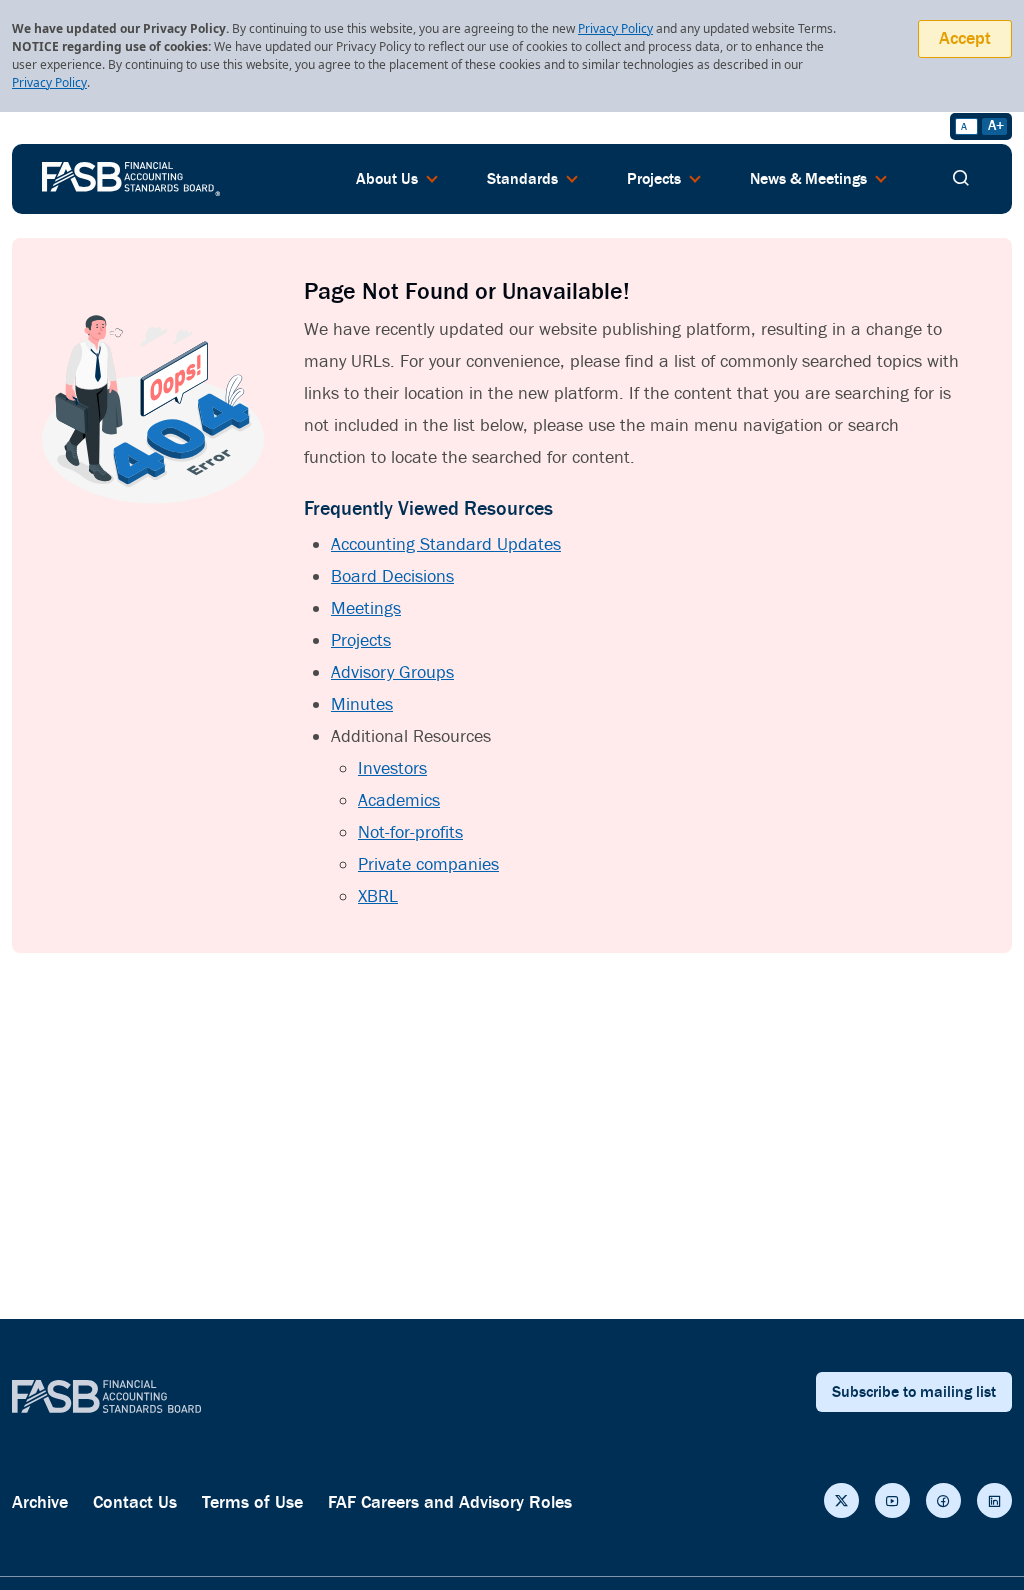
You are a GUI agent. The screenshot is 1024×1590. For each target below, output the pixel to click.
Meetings (366, 608)
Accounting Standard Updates (446, 544)
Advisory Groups (392, 672)
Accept (965, 38)
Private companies (428, 864)
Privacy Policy (615, 28)
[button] (841, 1500)
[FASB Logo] (131, 177)
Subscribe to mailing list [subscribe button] (914, 1392)
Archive (40, 1502)
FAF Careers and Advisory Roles (450, 1502)
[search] (961, 179)
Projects (361, 640)
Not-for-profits (410, 832)
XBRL (378, 896)
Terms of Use (252, 1502)
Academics (399, 800)
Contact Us (135, 1502)
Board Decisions (392, 576)
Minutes (362, 704)
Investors (392, 768)
